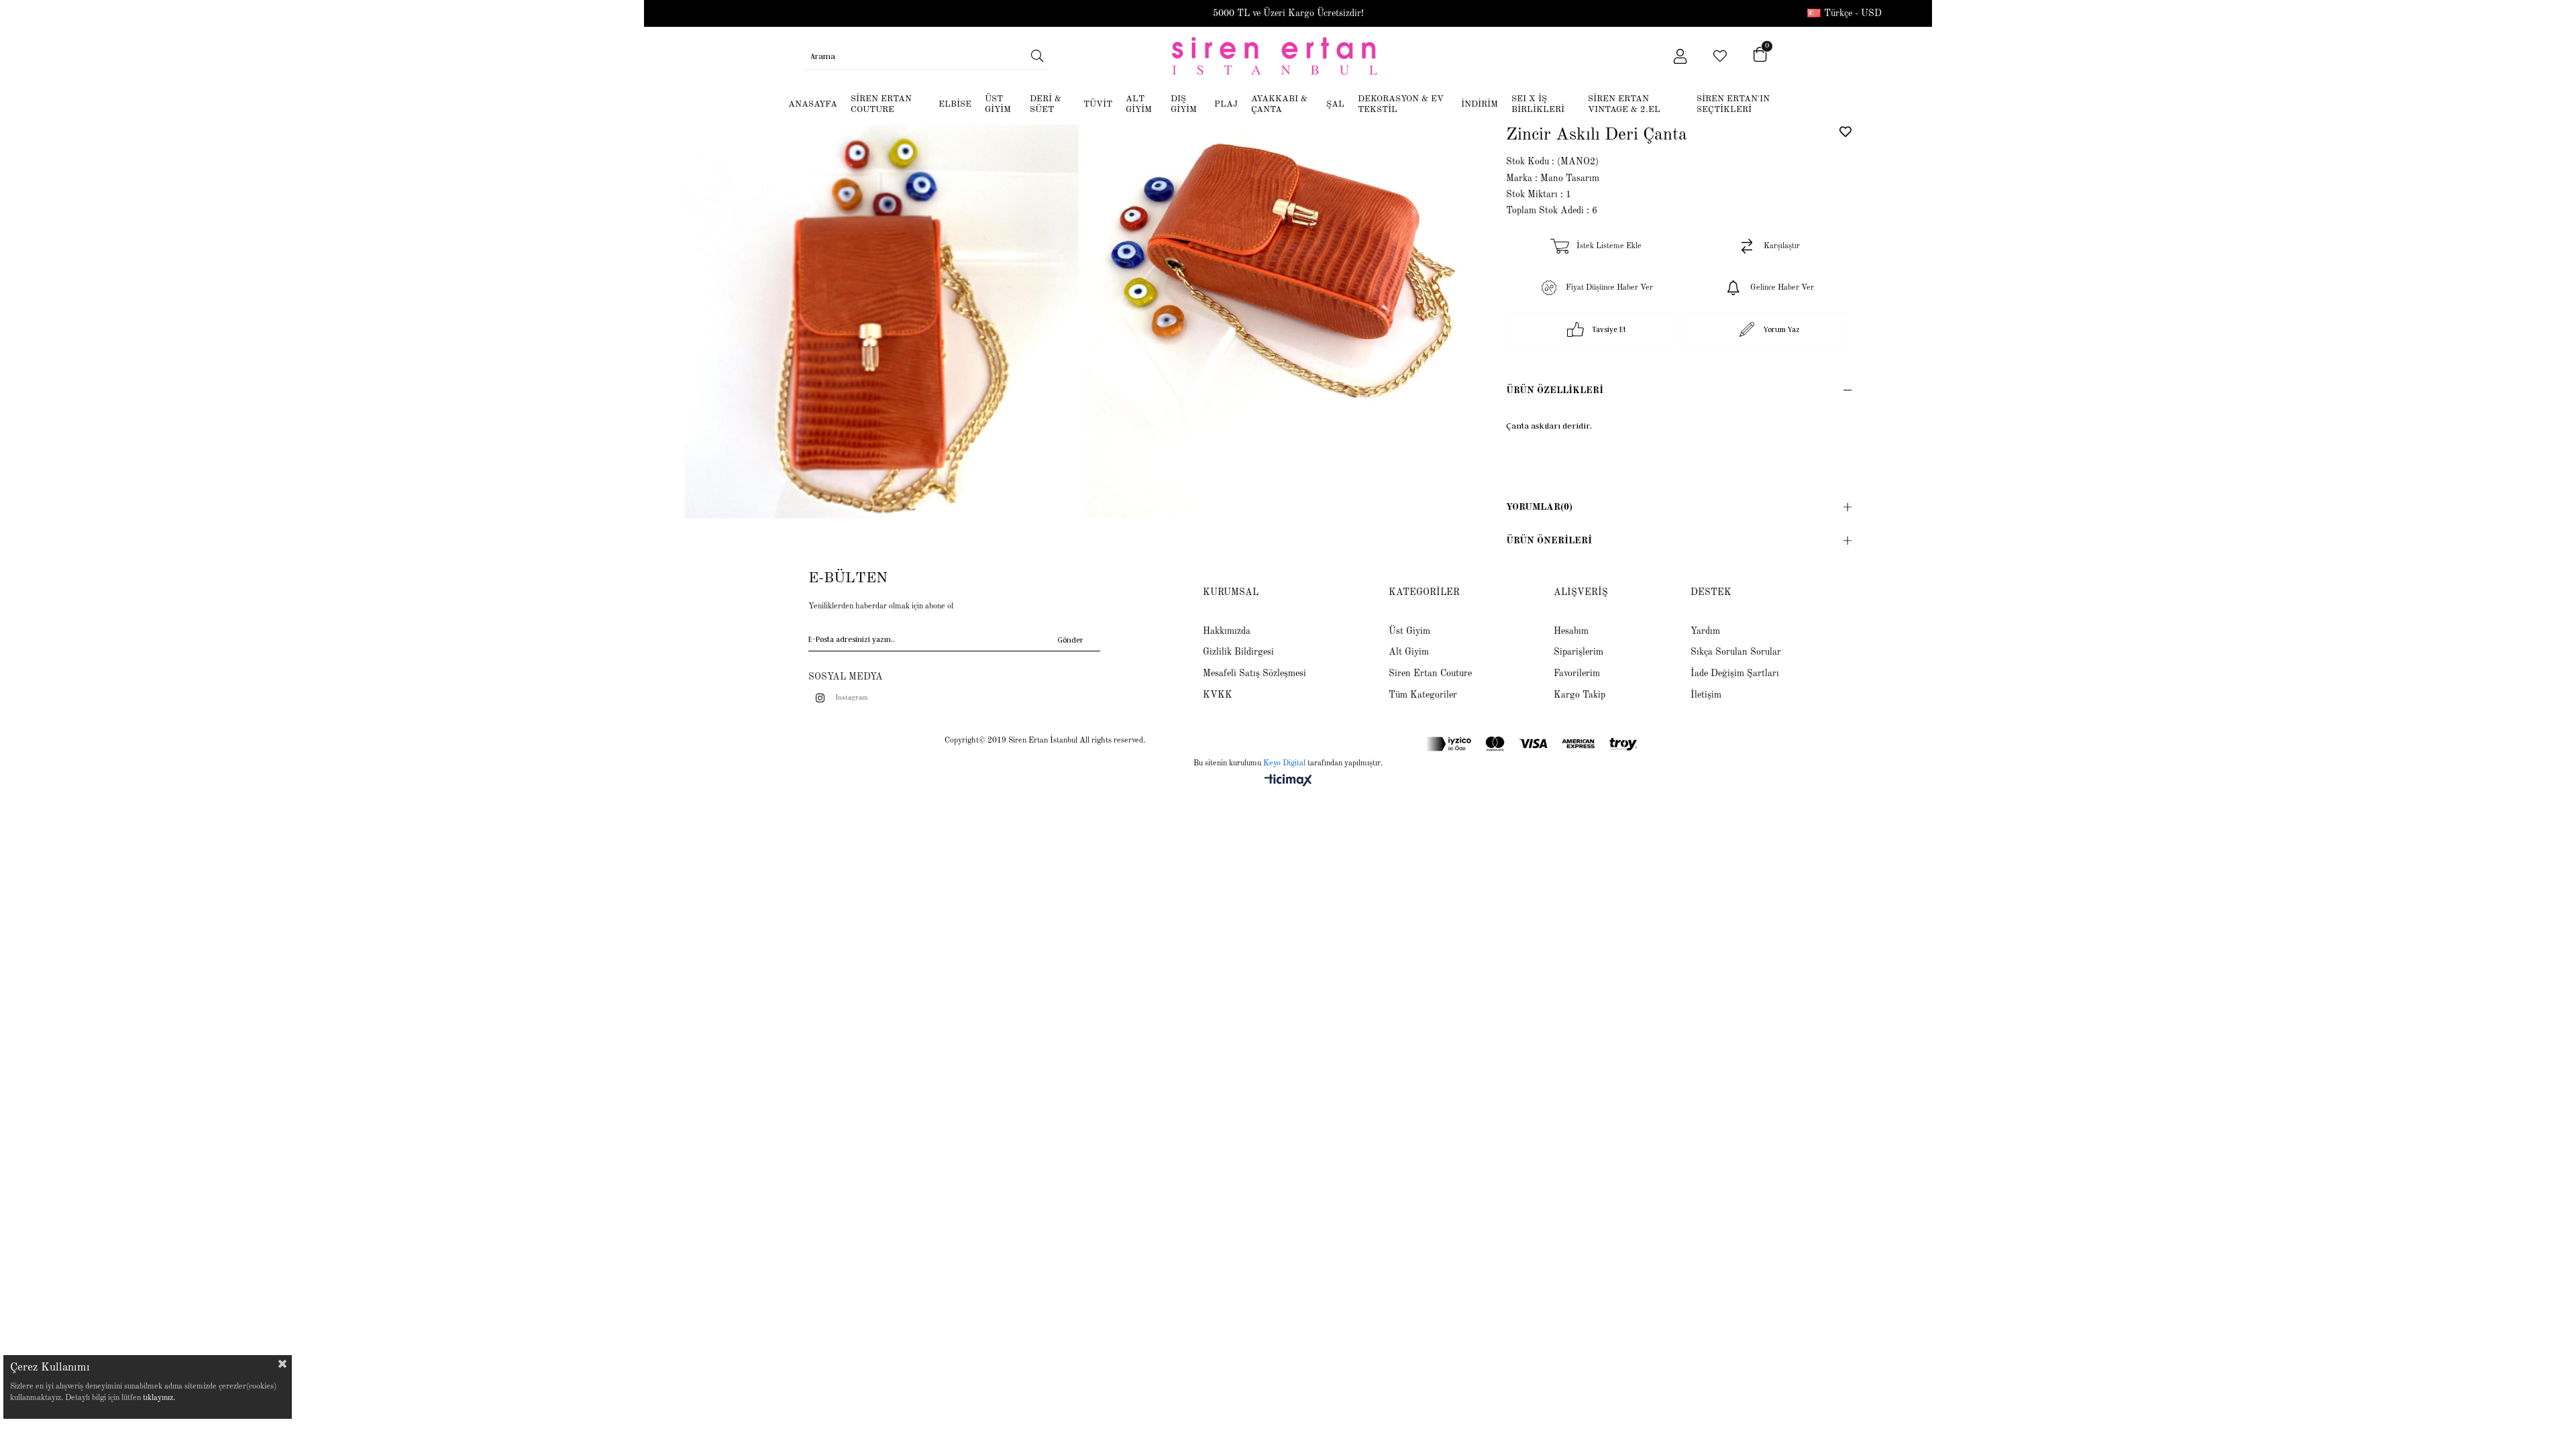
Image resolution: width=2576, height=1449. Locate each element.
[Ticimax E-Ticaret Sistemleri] (1288, 782)
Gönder (1070, 640)
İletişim (1706, 695)
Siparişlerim (1578, 652)
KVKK (1218, 695)
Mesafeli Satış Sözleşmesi (1254, 674)
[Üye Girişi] (1680, 56)
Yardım (1705, 631)
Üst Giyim (1409, 631)
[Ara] (1037, 56)
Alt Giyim (1409, 652)
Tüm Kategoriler (1423, 695)
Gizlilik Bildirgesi (1238, 652)
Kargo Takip (1579, 695)
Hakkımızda (1227, 631)
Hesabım (1571, 631)
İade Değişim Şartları (1735, 674)
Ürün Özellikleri (1555, 390)
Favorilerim (1577, 674)
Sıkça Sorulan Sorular (1736, 652)
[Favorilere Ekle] (1845, 131)
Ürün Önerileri (1549, 541)
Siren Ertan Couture (1430, 674)
